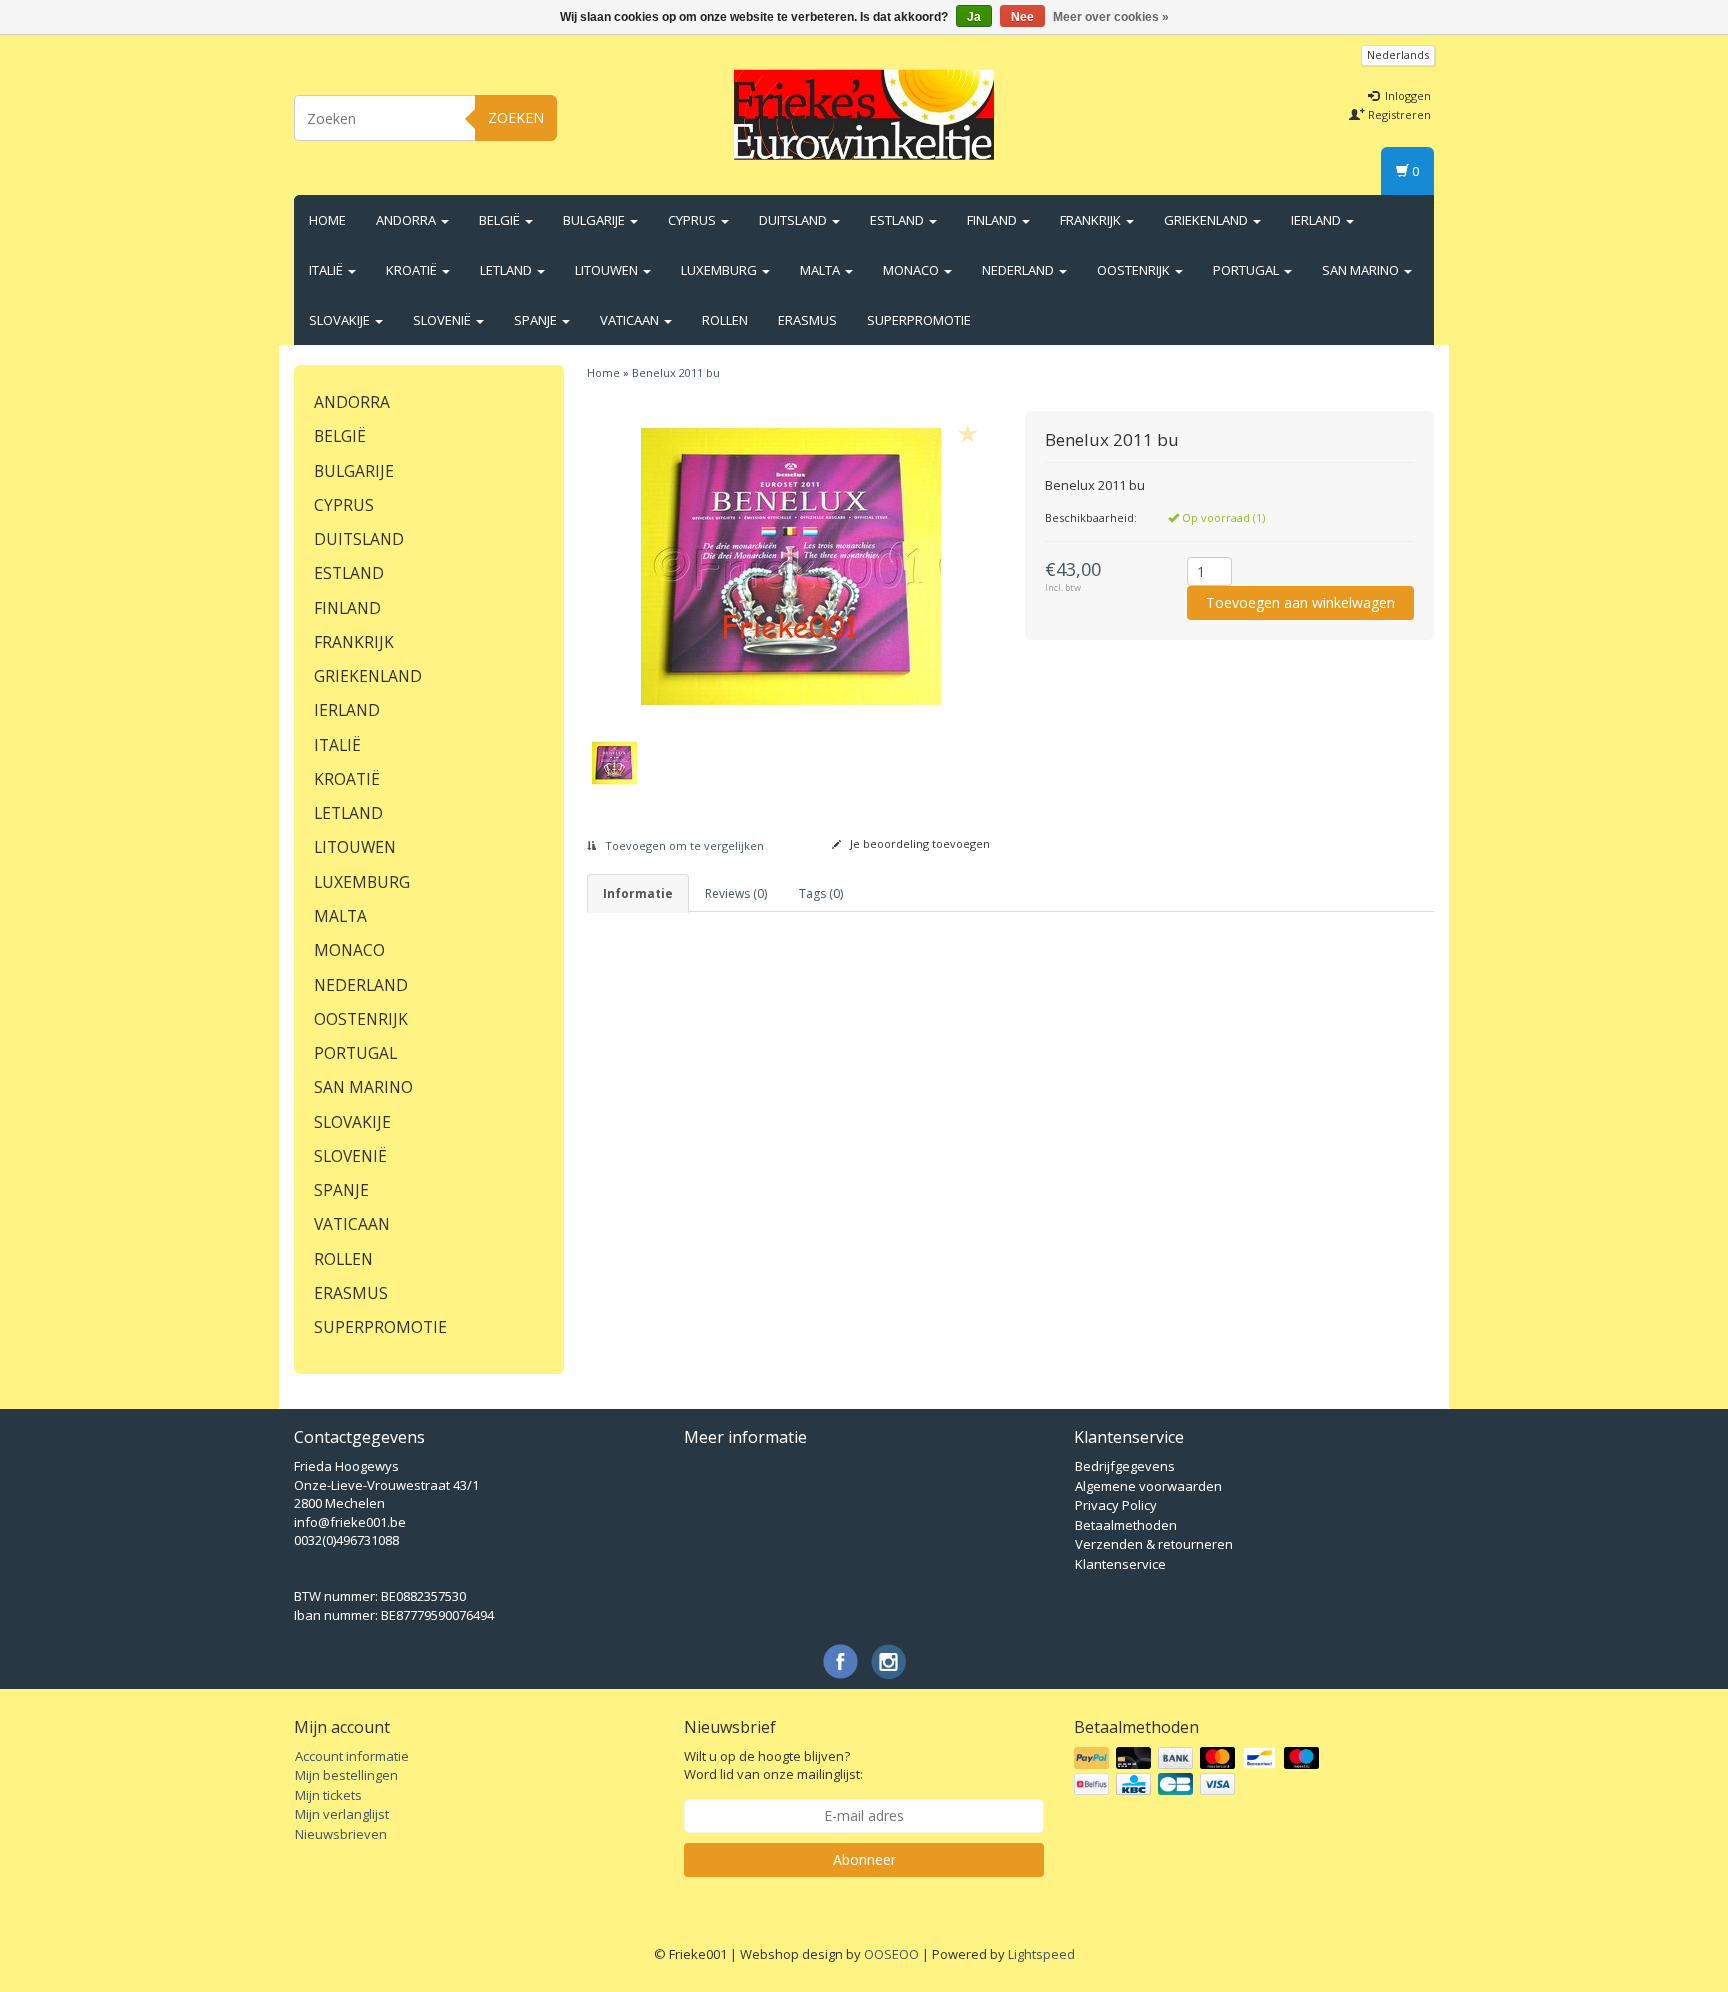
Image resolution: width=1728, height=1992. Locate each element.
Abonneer (864, 1859)
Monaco (912, 270)
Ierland (1317, 220)
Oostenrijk (1135, 270)
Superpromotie (919, 320)
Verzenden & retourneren (1154, 1544)
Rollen (725, 320)
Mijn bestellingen (346, 1775)
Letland (507, 270)
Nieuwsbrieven (341, 1834)
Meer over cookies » (1111, 17)
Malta (821, 270)
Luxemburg (720, 270)
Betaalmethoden (1126, 1525)
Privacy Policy (1116, 1505)
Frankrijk (1092, 220)
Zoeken (516, 117)
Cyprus (693, 220)
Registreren (1398, 114)
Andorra (407, 220)
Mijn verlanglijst (342, 1814)
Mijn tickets (328, 1795)
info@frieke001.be (350, 1522)
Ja (974, 17)
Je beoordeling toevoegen (918, 843)
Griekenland (1207, 220)
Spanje (537, 320)
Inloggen (1406, 95)
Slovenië (443, 320)
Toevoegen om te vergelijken (683, 845)
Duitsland (794, 220)
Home (327, 220)
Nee (1022, 17)
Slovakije (341, 320)
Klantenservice (1120, 1564)
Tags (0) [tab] (821, 893)
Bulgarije (595, 220)
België (501, 220)
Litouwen (608, 270)
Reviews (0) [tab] (736, 893)
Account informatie (352, 1756)
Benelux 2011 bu (676, 372)
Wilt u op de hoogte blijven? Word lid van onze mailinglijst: (773, 1765)
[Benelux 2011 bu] (791, 566)
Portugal (1247, 270)
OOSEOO (891, 1954)
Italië (327, 270)
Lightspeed (1041, 1954)
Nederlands (1398, 54)
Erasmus (807, 320)
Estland (898, 220)
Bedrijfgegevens (1125, 1466)
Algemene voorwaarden (1148, 1486)
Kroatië (413, 270)
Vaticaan (631, 320)
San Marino (1362, 270)
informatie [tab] (638, 893)
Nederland (1019, 270)
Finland (993, 220)
